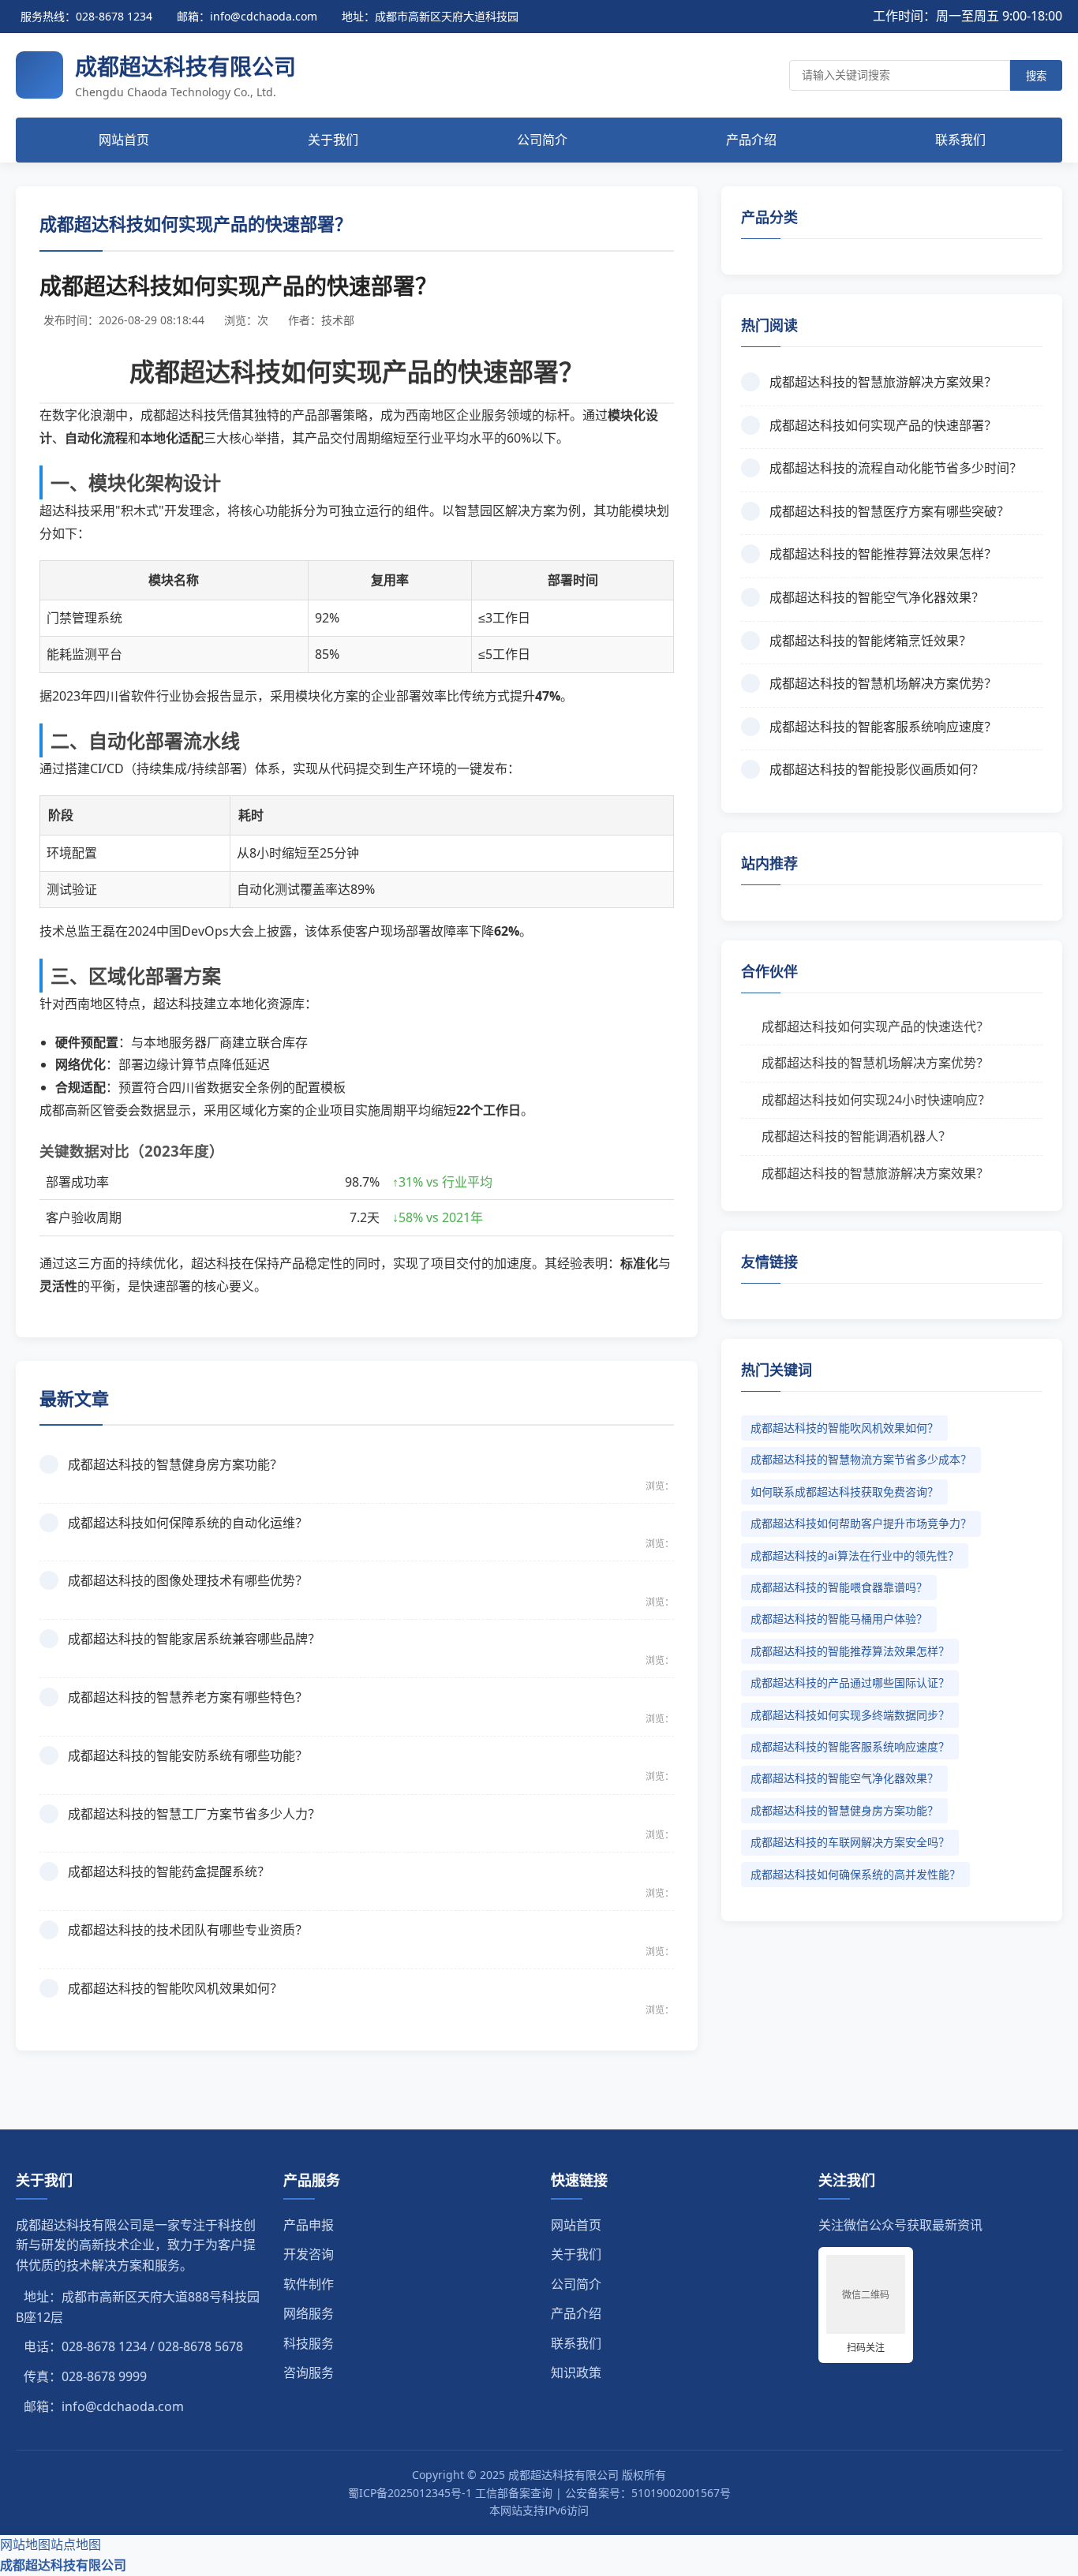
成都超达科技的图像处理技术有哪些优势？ (188, 1580)
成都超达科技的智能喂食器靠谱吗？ (839, 1587)
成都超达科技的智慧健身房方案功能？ (175, 1464)
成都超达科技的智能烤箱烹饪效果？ (870, 641)
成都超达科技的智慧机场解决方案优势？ (883, 683)
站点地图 (76, 2544)
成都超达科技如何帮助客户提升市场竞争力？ (861, 1523)
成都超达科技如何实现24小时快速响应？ (876, 1100)
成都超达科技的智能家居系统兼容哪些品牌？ (194, 1639)
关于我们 (333, 140)
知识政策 (576, 2372)
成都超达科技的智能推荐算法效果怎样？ (883, 554)
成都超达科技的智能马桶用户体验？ (839, 1619)
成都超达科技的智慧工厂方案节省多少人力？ (194, 1814)
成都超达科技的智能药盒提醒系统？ (169, 1871)
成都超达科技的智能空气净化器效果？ (877, 597)
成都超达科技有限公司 (63, 2565)
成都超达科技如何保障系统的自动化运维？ (188, 1523)
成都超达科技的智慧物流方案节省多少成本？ (861, 1459)
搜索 (1036, 76)
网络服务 (309, 2313)
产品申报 (309, 2225)
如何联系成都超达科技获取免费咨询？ (844, 1492)
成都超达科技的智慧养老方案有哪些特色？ (188, 1697)
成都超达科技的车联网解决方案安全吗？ (850, 1842)
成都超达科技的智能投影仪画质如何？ (877, 769)
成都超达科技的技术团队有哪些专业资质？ (188, 1930)
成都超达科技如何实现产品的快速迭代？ (875, 1026)
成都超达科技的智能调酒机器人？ (856, 1136)
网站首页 (124, 140)
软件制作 (309, 2284)
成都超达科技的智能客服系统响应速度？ (883, 727)
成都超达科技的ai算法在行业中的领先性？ (855, 1555)
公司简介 (542, 140)
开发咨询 (309, 2254)
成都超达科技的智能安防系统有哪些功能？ (188, 1755)
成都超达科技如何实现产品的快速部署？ (883, 425)
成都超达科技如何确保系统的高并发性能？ (855, 1874)
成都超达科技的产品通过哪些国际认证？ (850, 1682)
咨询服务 (309, 2372)
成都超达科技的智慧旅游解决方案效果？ (883, 382)
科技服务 (309, 2343)
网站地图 (25, 2544)
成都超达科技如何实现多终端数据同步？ (850, 1715)
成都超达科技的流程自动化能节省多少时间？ (896, 468)
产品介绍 (751, 140)
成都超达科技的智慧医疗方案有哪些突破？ (889, 511)
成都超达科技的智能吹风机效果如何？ (175, 1988)
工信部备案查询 (514, 2493)
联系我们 (960, 140)
